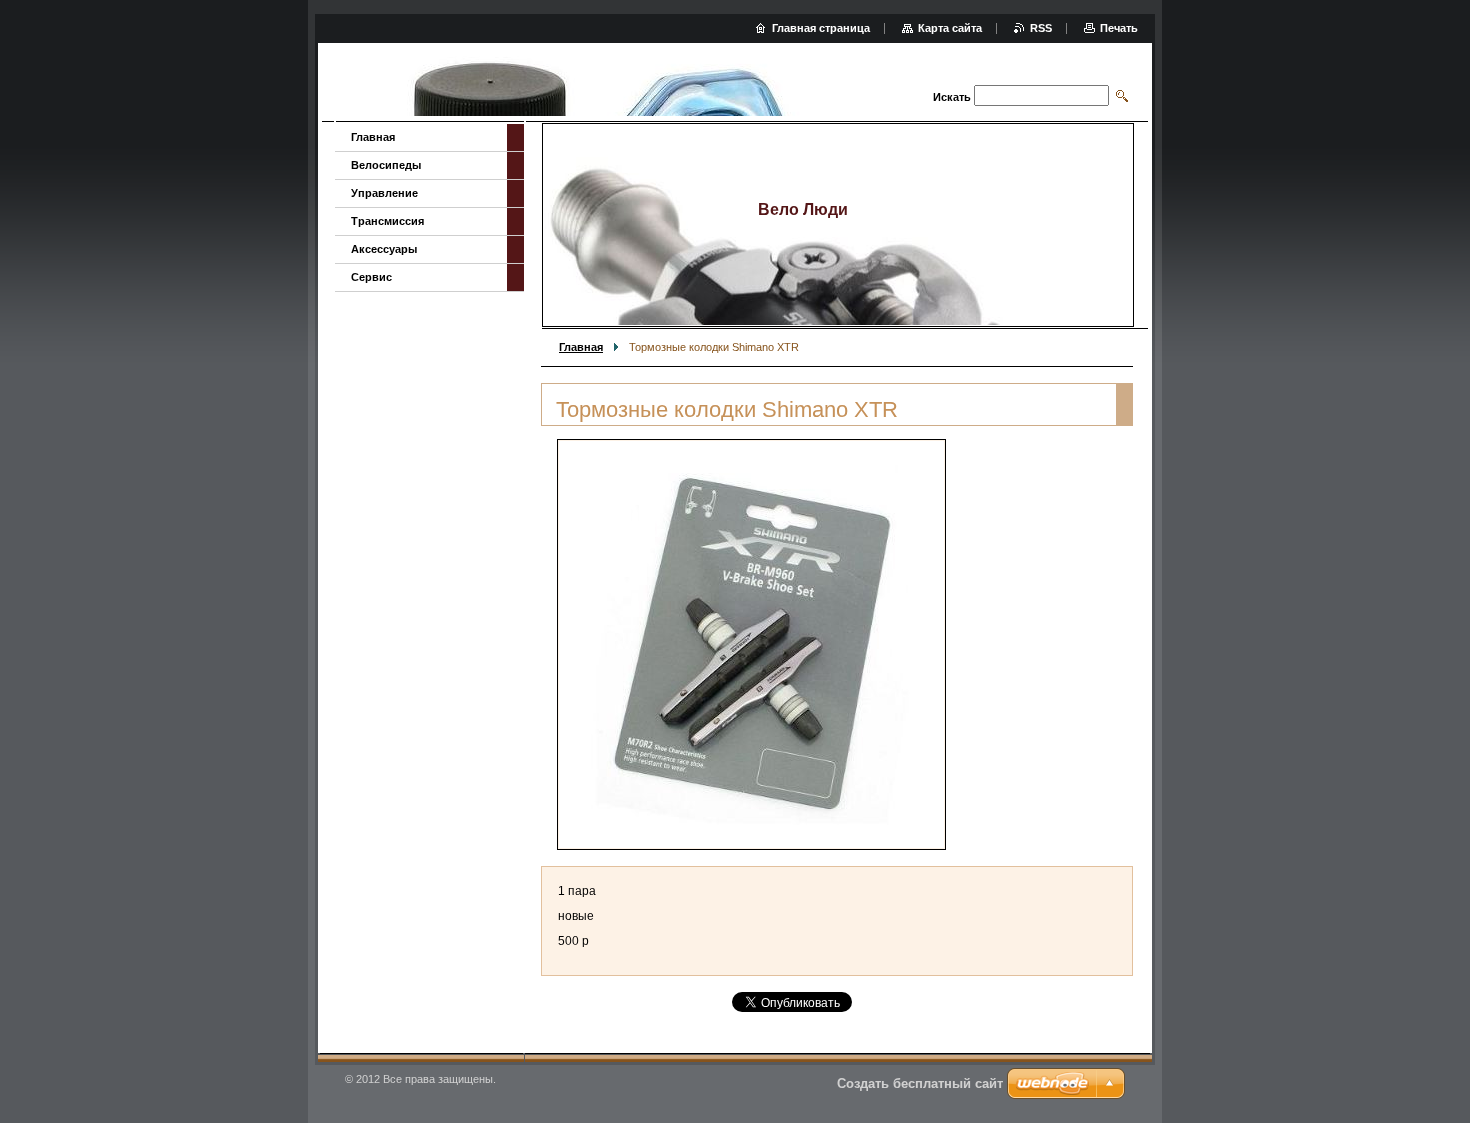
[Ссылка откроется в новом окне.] (751, 644)
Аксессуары (384, 249)
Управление (384, 193)
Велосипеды (386, 165)
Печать (1119, 28)
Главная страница (821, 28)
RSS (1041, 28)
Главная (581, 347)
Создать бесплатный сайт (920, 1083)
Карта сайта (950, 28)
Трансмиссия (387, 221)
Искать (952, 97)
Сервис (371, 277)
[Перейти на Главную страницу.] (596, 84)
